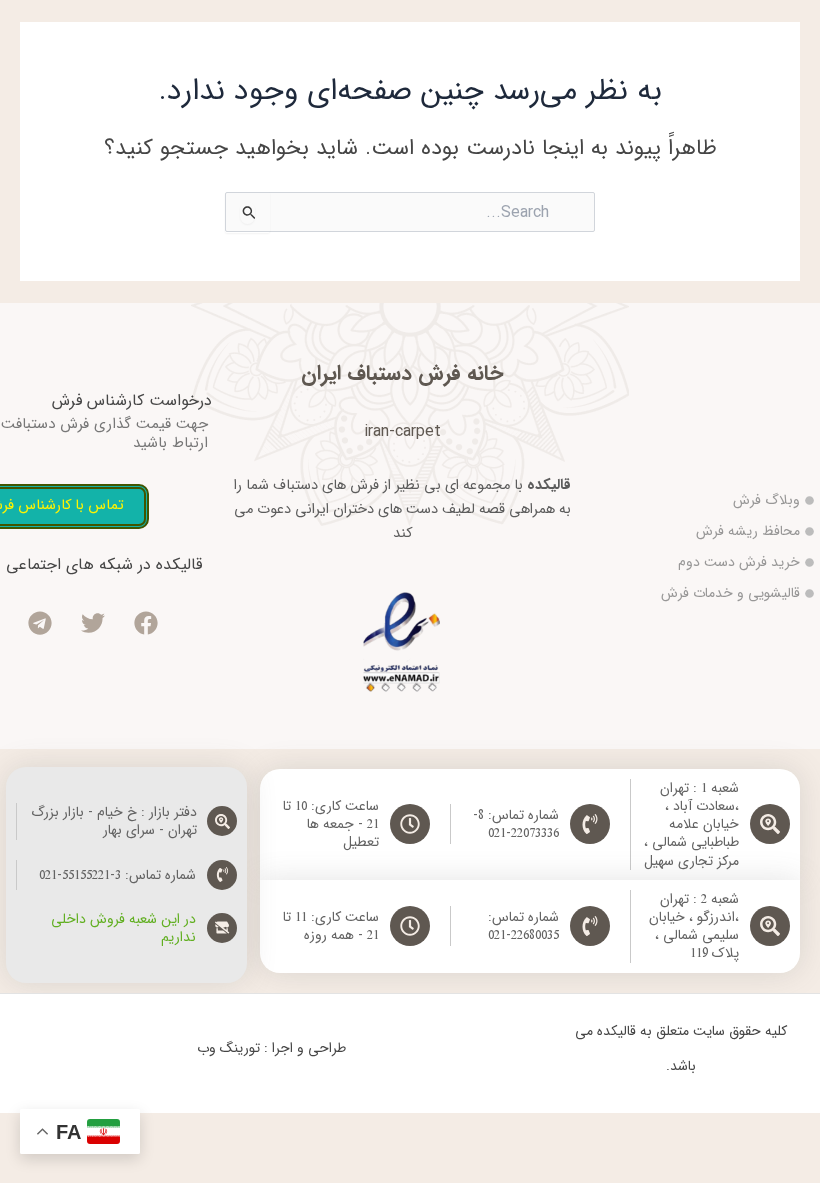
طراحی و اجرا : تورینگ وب (271, 1048)
